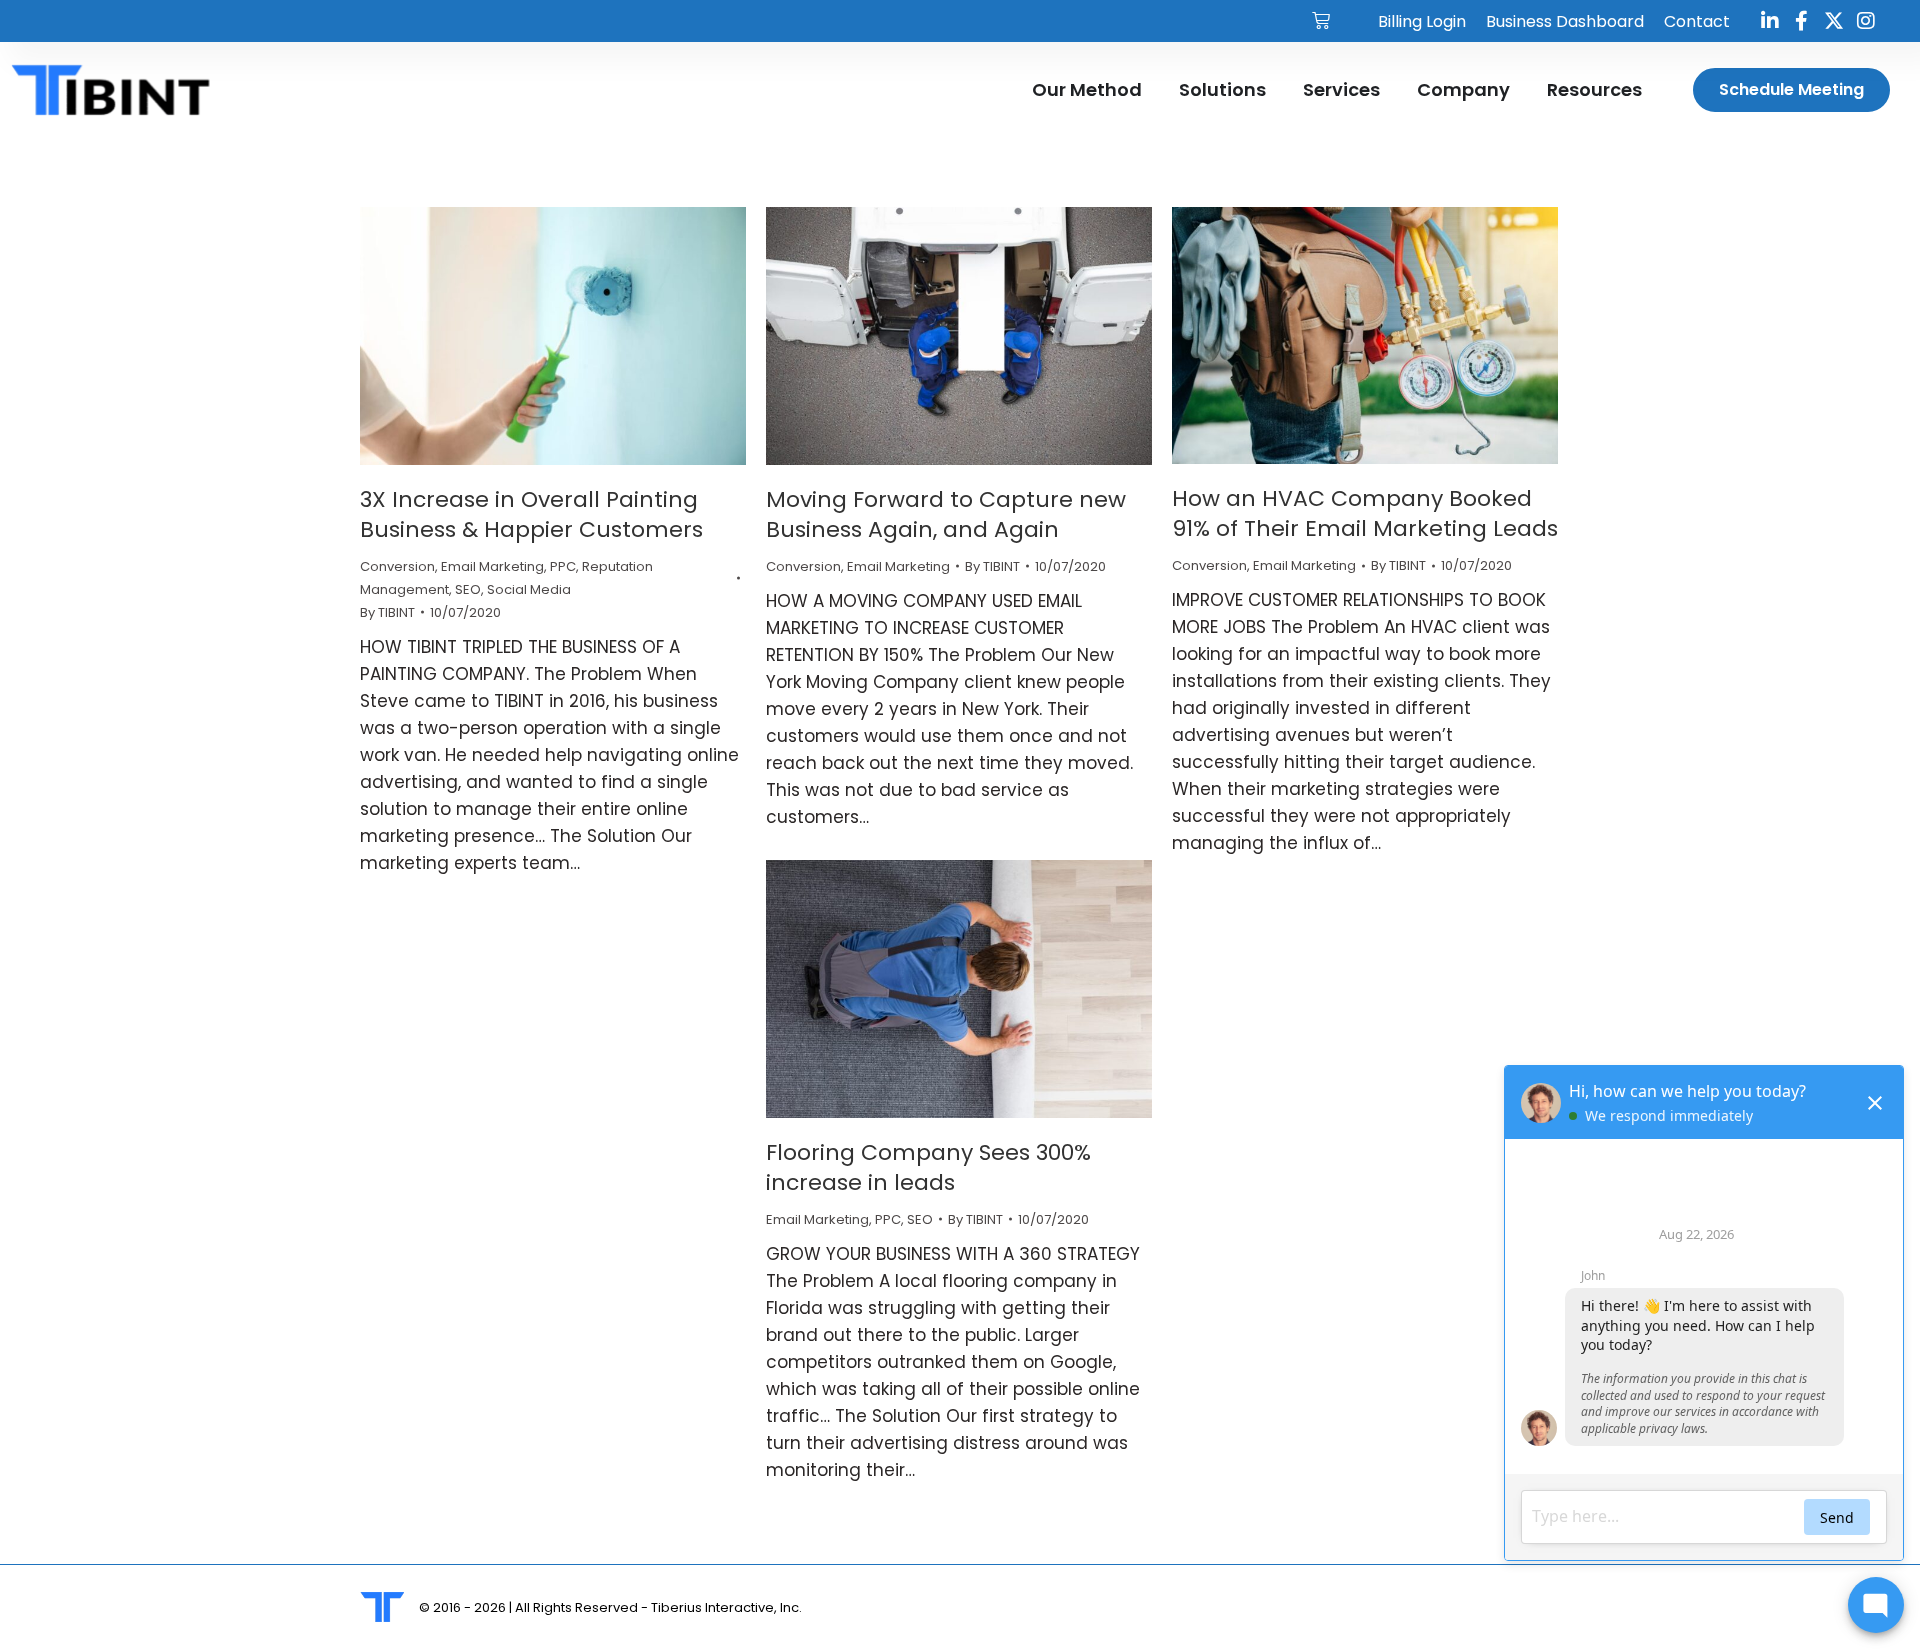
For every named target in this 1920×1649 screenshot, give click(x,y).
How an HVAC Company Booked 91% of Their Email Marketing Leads (1365, 513)
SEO (468, 589)
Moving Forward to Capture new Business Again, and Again (946, 514)
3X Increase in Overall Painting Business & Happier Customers (531, 514)
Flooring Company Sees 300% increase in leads (928, 1167)
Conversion (397, 566)
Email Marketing (492, 566)
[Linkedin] (1770, 21)
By (387, 612)
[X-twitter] (1834, 21)
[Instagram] (1866, 21)
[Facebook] (1802, 21)
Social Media (529, 589)
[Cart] (1321, 21)
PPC (563, 566)
